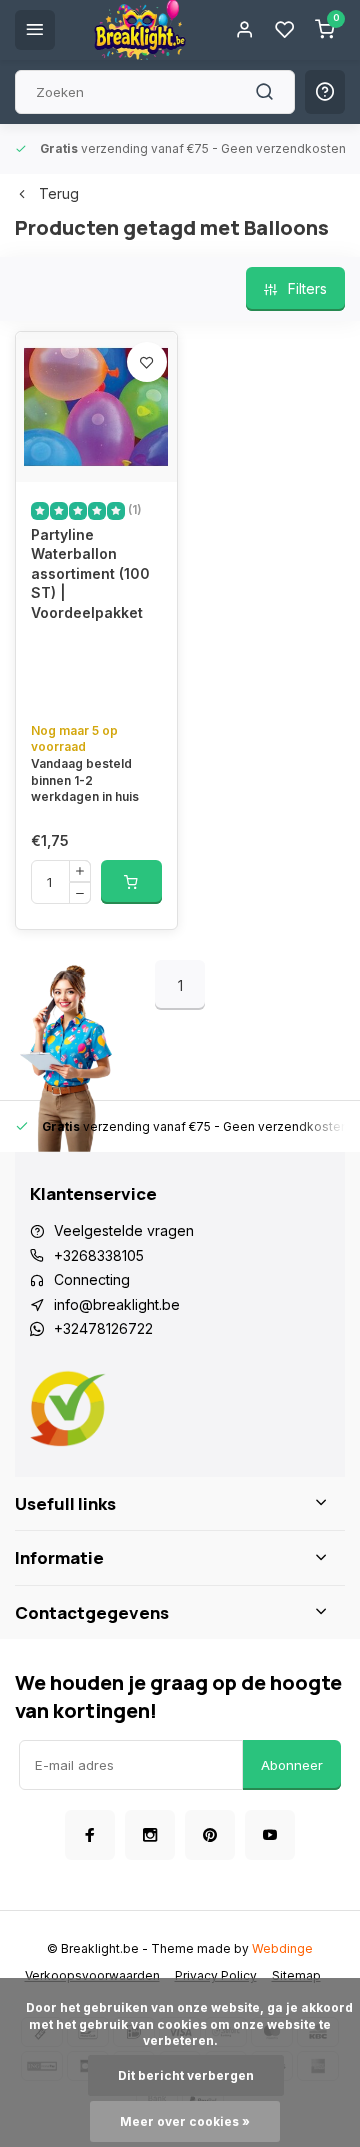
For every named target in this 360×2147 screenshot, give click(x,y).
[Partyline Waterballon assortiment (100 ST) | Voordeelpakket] (96, 407)
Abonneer (292, 1765)
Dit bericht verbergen (186, 2075)
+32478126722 (103, 1328)
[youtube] (270, 1835)
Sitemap (296, 1975)
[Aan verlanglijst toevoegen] (147, 362)
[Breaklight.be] (140, 30)
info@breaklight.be (117, 1304)
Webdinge (282, 1948)
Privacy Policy (216, 1975)
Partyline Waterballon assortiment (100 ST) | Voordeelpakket (90, 573)
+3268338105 (99, 1255)
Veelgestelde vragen (124, 1230)
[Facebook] (90, 1835)
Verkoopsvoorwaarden (92, 1975)
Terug (59, 193)
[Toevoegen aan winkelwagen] (131, 882)
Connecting (92, 1279)
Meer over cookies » (185, 2121)
